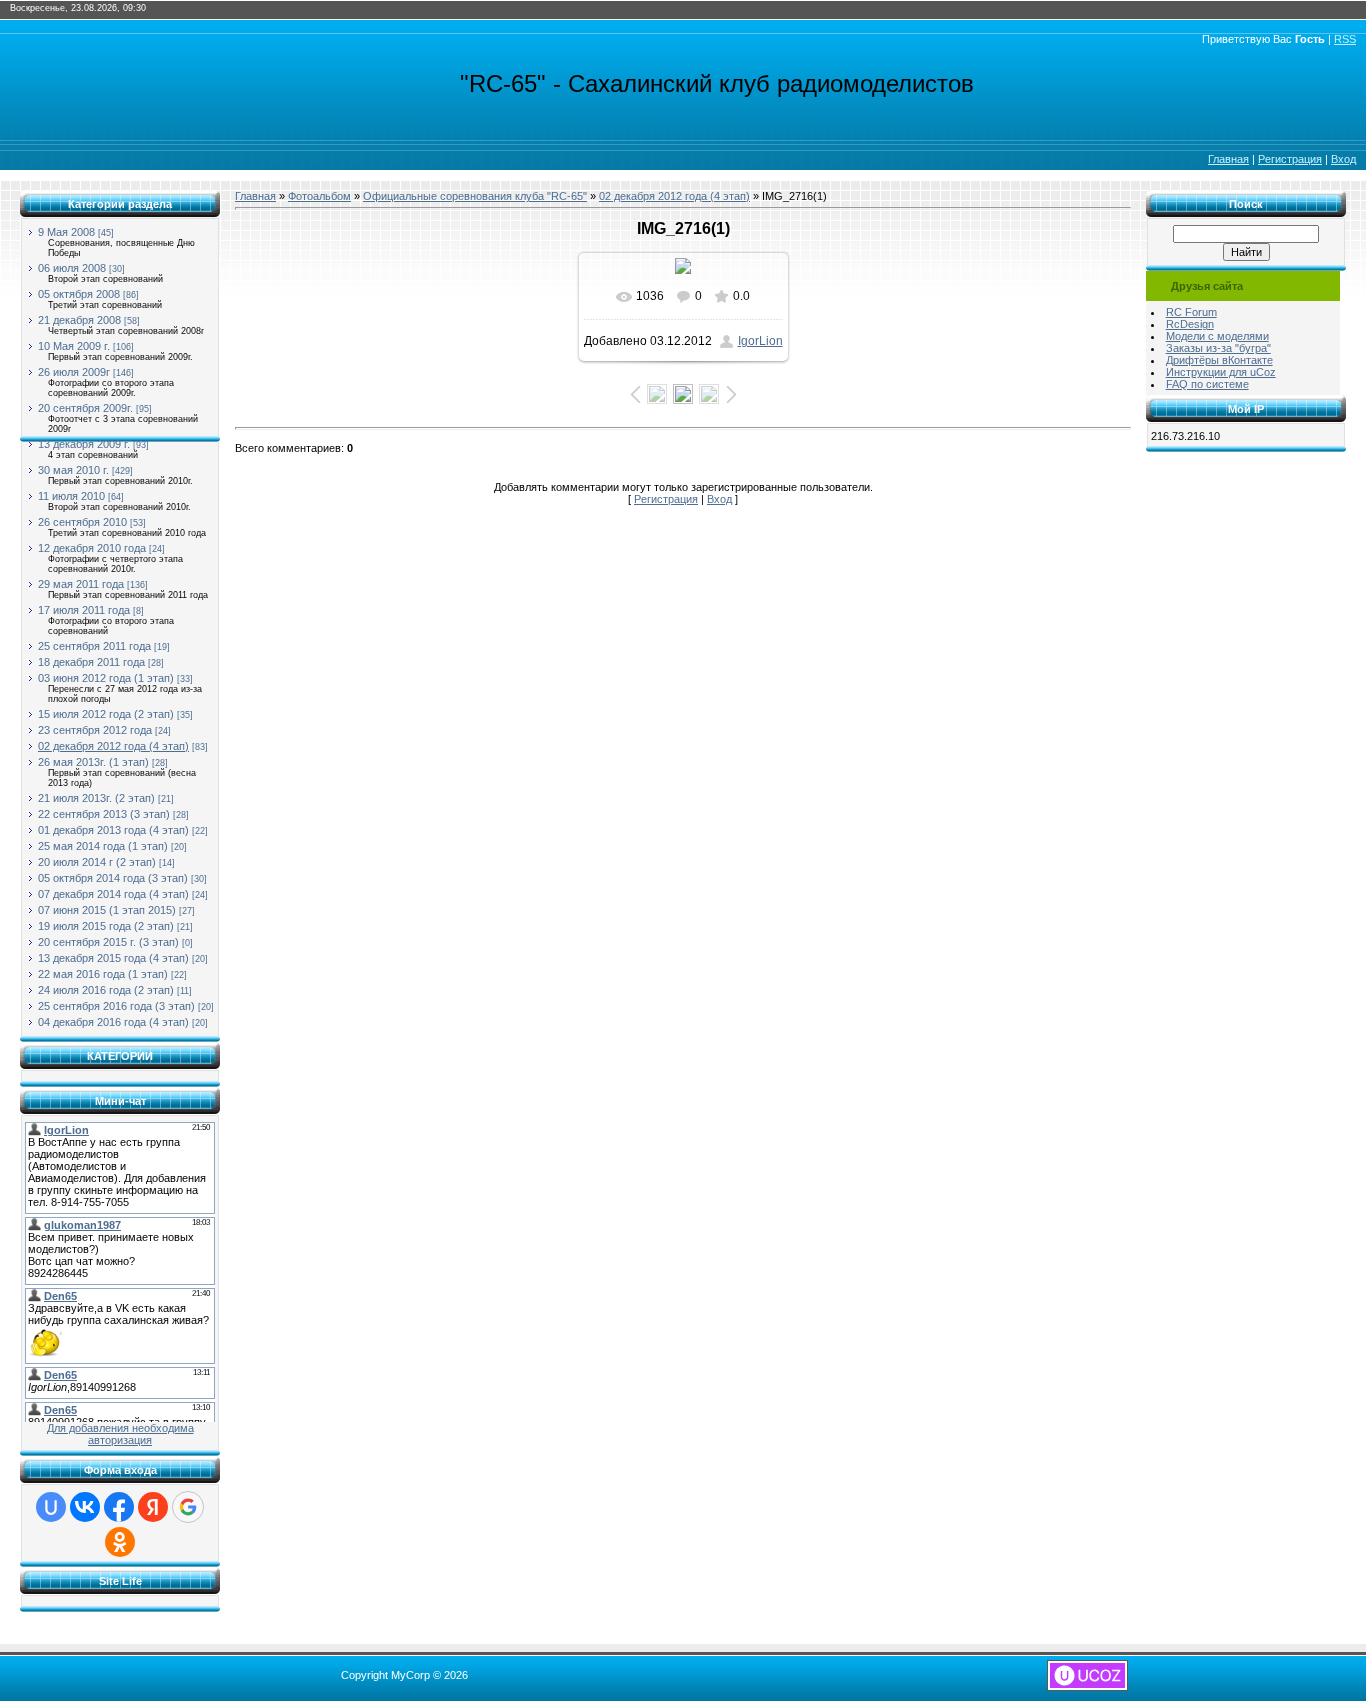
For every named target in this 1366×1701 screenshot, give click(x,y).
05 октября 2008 (79, 294)
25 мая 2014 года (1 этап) (103, 846)
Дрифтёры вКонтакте (1219, 360)
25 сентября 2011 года (94, 646)
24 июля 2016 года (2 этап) (106, 990)
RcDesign (1190, 324)
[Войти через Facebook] (119, 1507)
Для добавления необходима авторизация (120, 1434)
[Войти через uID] (51, 1507)
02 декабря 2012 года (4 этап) (113, 746)
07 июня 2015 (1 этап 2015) (107, 910)
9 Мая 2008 (66, 232)
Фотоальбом (319, 196)
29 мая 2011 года (81, 584)
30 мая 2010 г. (73, 470)
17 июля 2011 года (84, 610)
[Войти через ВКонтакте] (85, 1507)
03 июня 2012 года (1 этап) (106, 678)
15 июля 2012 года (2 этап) (106, 714)
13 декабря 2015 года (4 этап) (113, 958)
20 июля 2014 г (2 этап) (97, 862)
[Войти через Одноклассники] (120, 1542)
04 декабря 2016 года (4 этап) (113, 1022)
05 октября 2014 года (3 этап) (113, 878)
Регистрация (1290, 159)
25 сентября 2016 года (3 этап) (116, 1006)
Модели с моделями (1217, 336)
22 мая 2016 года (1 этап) (103, 974)
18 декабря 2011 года (91, 662)
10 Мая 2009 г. (74, 346)
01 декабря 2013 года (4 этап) (113, 830)
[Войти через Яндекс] (153, 1507)
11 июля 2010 (71, 496)
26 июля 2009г (74, 372)
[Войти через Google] (188, 1507)
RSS (1345, 39)
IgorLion (760, 341)
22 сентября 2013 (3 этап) (104, 814)
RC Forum (1191, 312)
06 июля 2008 (72, 268)
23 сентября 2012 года (95, 730)
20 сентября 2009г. (85, 408)
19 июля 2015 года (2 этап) (106, 926)
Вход (1343, 159)
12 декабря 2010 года (92, 548)
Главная (1228, 159)
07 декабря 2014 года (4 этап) (113, 894)
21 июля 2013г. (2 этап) (96, 798)
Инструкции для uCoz (1221, 372)
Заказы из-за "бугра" (1218, 348)
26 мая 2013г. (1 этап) (93, 762)
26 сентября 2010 (82, 522)
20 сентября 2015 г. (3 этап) (108, 942)
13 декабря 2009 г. (84, 444)
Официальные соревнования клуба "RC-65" (475, 196)
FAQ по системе (1207, 384)
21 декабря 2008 (79, 320)
